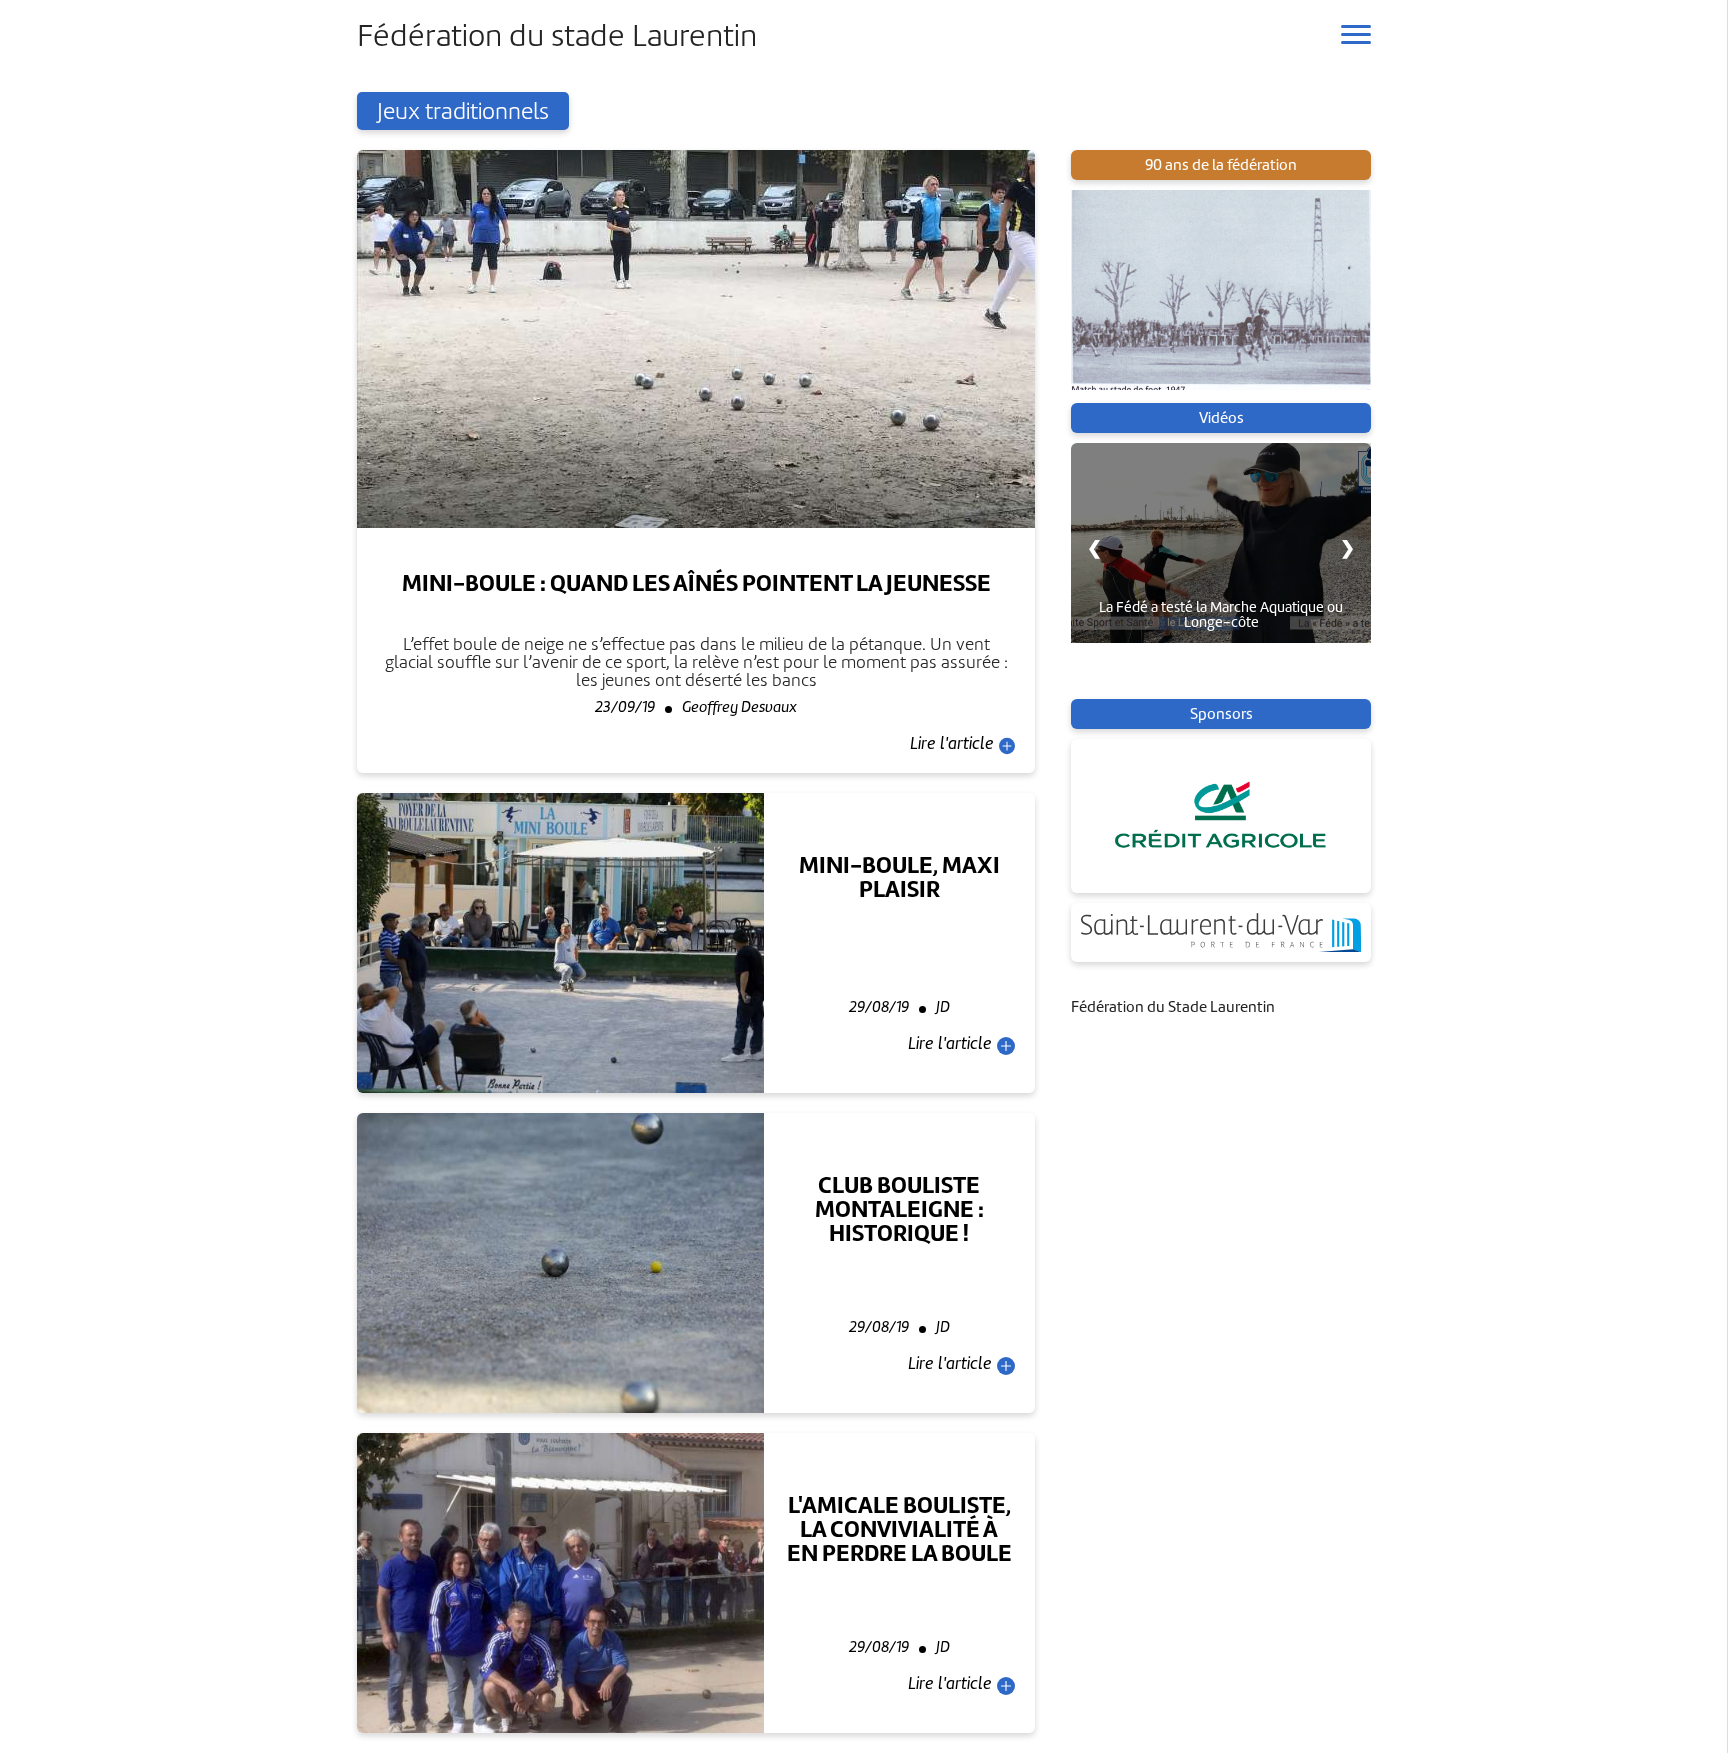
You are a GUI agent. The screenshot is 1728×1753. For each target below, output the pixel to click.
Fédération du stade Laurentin (557, 35)
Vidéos (1221, 418)
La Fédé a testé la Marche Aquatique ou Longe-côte (1221, 614)
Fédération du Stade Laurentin (1173, 1007)
